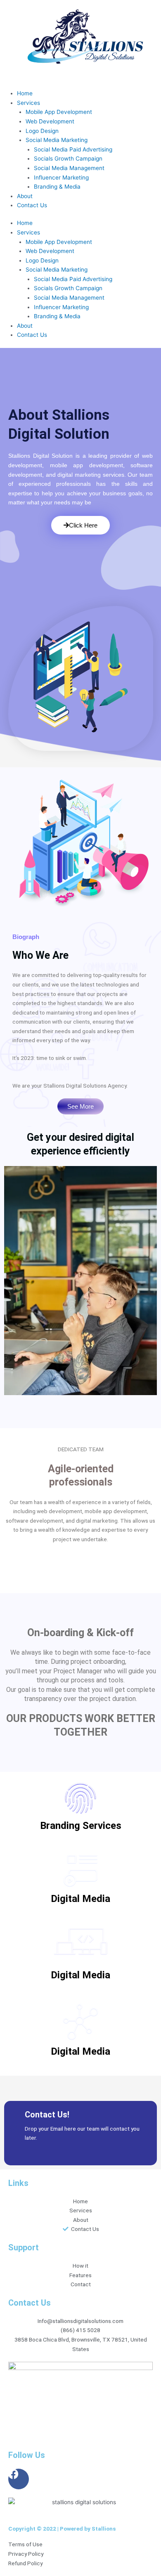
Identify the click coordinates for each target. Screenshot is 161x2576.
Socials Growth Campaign (68, 158)
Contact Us (32, 205)
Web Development (50, 121)
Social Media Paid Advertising (73, 149)
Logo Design (42, 131)
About (25, 196)
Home (25, 93)
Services (28, 103)
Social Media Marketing (57, 140)
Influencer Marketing (61, 177)
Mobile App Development (59, 112)
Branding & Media (57, 187)
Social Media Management (69, 168)
